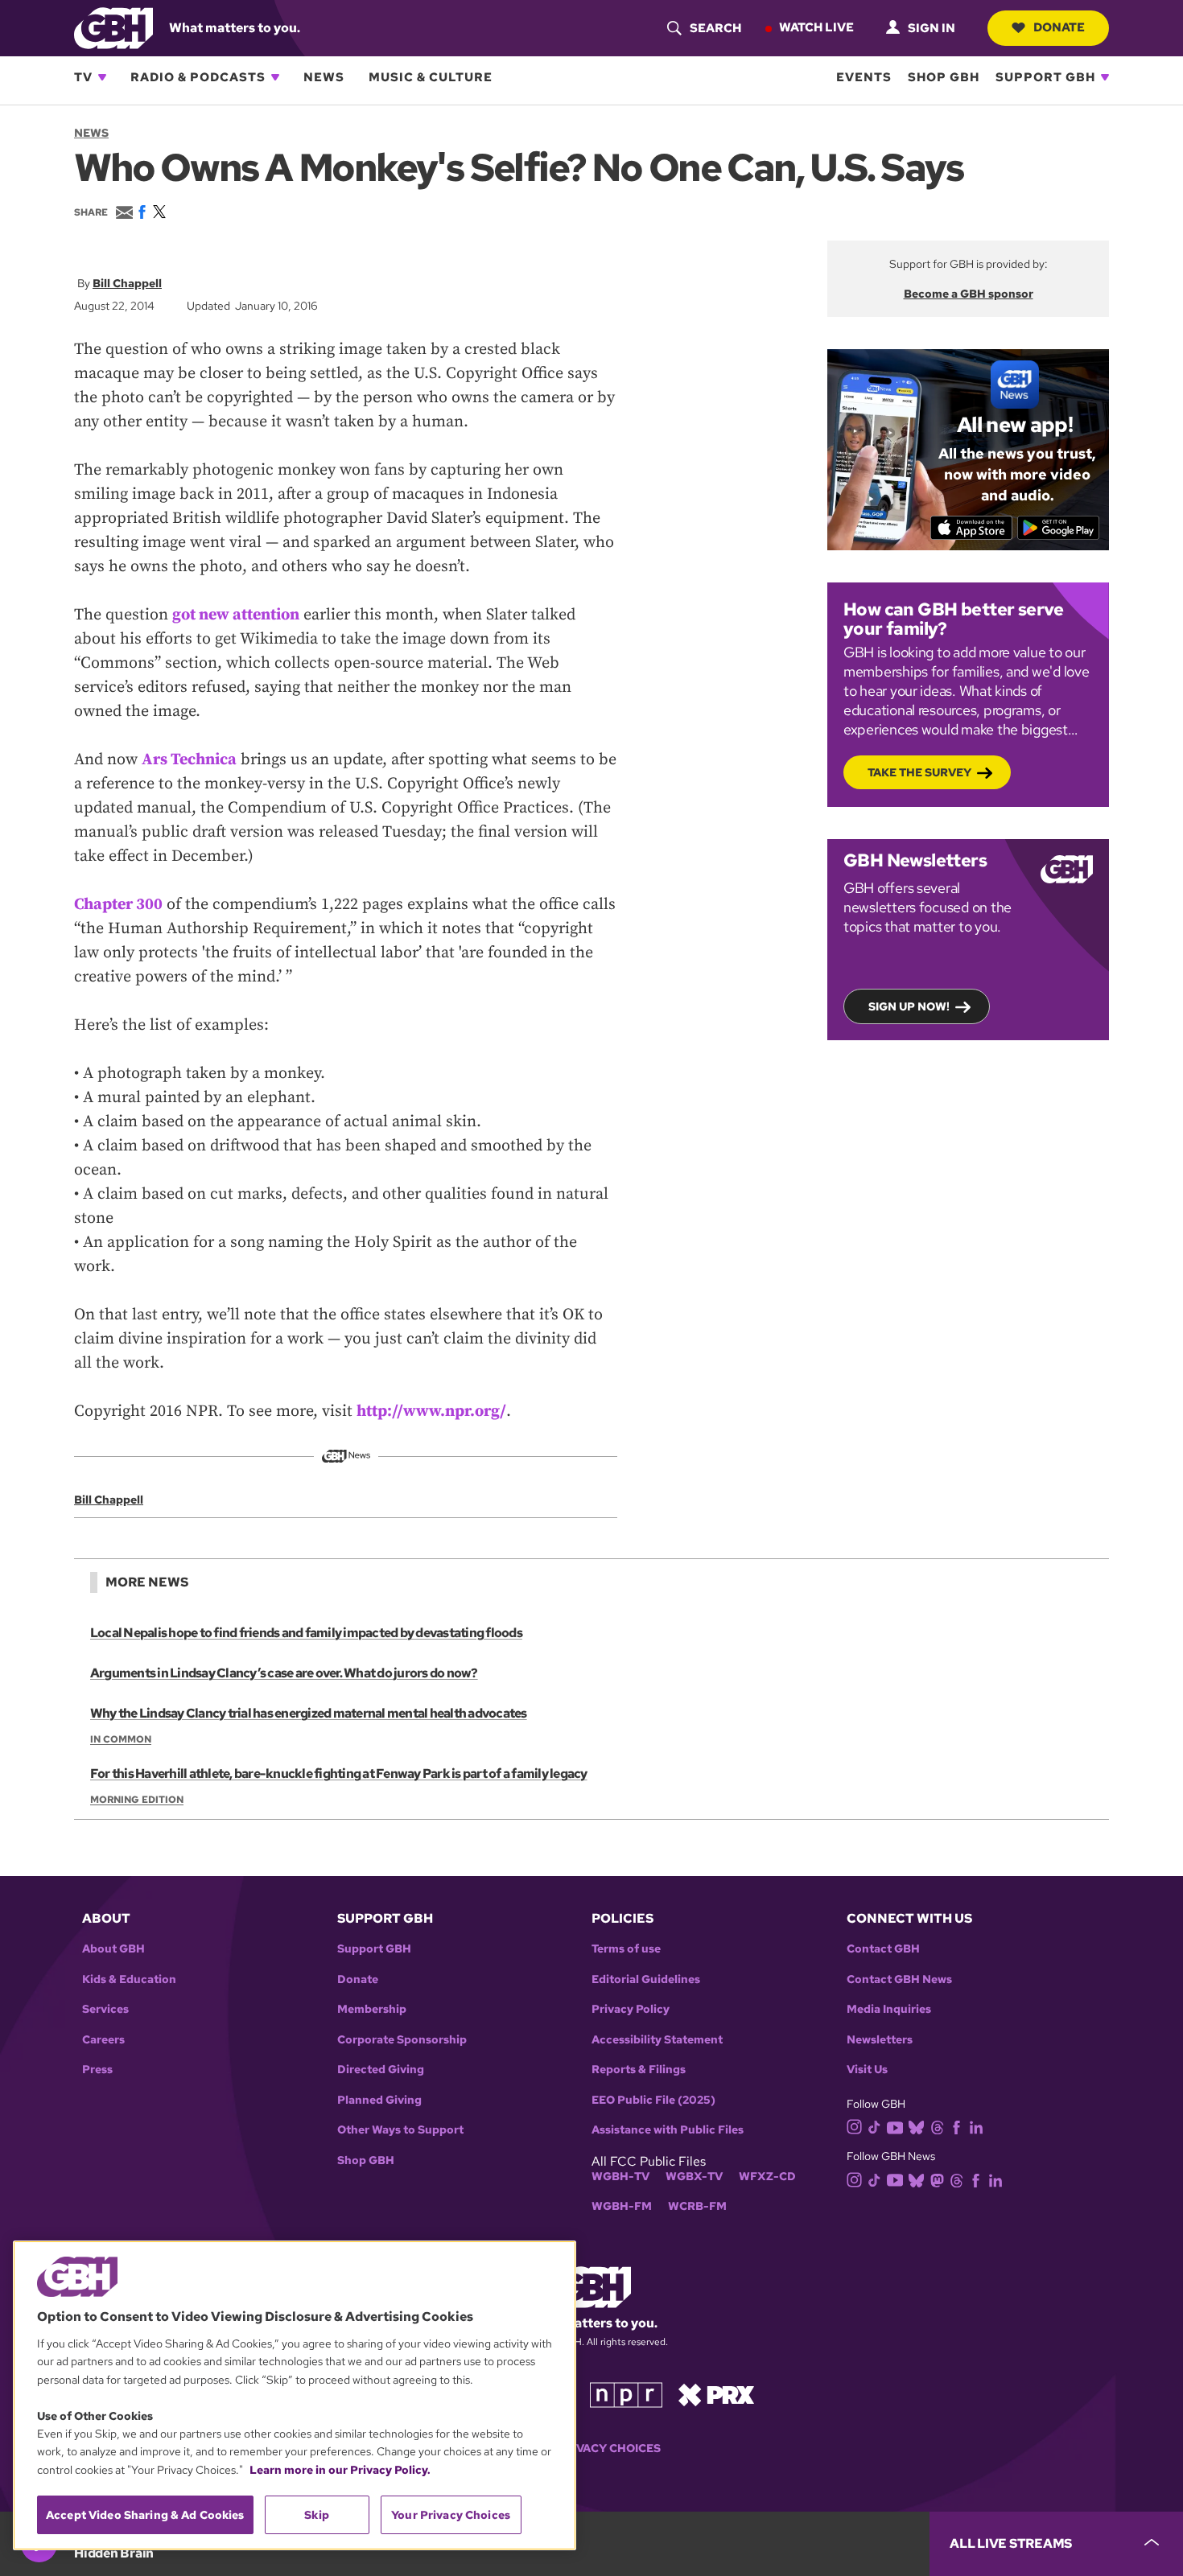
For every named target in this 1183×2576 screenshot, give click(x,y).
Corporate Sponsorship (402, 2040)
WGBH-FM (622, 2206)
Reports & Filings (639, 2070)
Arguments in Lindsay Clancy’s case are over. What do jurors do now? (284, 1673)
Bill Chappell (127, 283)
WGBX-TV (694, 2177)
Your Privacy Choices (591, 2448)
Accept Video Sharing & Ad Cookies (145, 2515)
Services (105, 2009)
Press (97, 2070)
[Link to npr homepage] (626, 2394)
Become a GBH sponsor (969, 294)
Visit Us (867, 2070)
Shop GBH (944, 77)
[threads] (937, 2127)
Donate (1059, 27)
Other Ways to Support (400, 2130)
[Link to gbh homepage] (113, 27)
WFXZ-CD (767, 2177)
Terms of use (626, 1949)
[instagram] (855, 2126)
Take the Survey (919, 772)
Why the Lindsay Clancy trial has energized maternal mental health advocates (309, 1713)
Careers (103, 2040)
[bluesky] (916, 2127)
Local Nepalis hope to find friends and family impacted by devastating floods (306, 1633)
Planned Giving (379, 2100)
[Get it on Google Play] (1059, 528)
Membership (372, 2009)
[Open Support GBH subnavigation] (1105, 77)
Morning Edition (137, 1800)
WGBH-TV (620, 2177)
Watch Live (816, 27)
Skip (317, 2515)
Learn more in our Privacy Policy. (340, 2470)
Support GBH (1045, 77)
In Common (121, 1739)
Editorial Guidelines (646, 1979)
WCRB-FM (697, 2206)
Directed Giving (381, 2070)
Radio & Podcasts (198, 77)
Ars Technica (189, 760)
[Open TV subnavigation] (102, 77)
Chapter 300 (118, 905)
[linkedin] (976, 2127)
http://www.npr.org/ (431, 1411)
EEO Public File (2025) (653, 2100)
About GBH (113, 1949)
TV (83, 77)
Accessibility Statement (657, 2040)
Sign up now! (909, 1006)
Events (864, 77)
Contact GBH (883, 1949)
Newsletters (880, 2040)
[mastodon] (937, 2179)
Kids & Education (129, 1979)
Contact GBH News (899, 1979)
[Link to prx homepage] (716, 2394)
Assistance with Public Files (668, 2130)
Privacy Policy (631, 2009)
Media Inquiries (889, 2009)
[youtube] (895, 2126)
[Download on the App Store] (972, 528)
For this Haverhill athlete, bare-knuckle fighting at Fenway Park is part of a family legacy (339, 1774)
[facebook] (956, 2127)
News (324, 77)
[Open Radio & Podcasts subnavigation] (275, 77)
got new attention (236, 615)
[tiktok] (874, 2127)
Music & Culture (431, 77)
